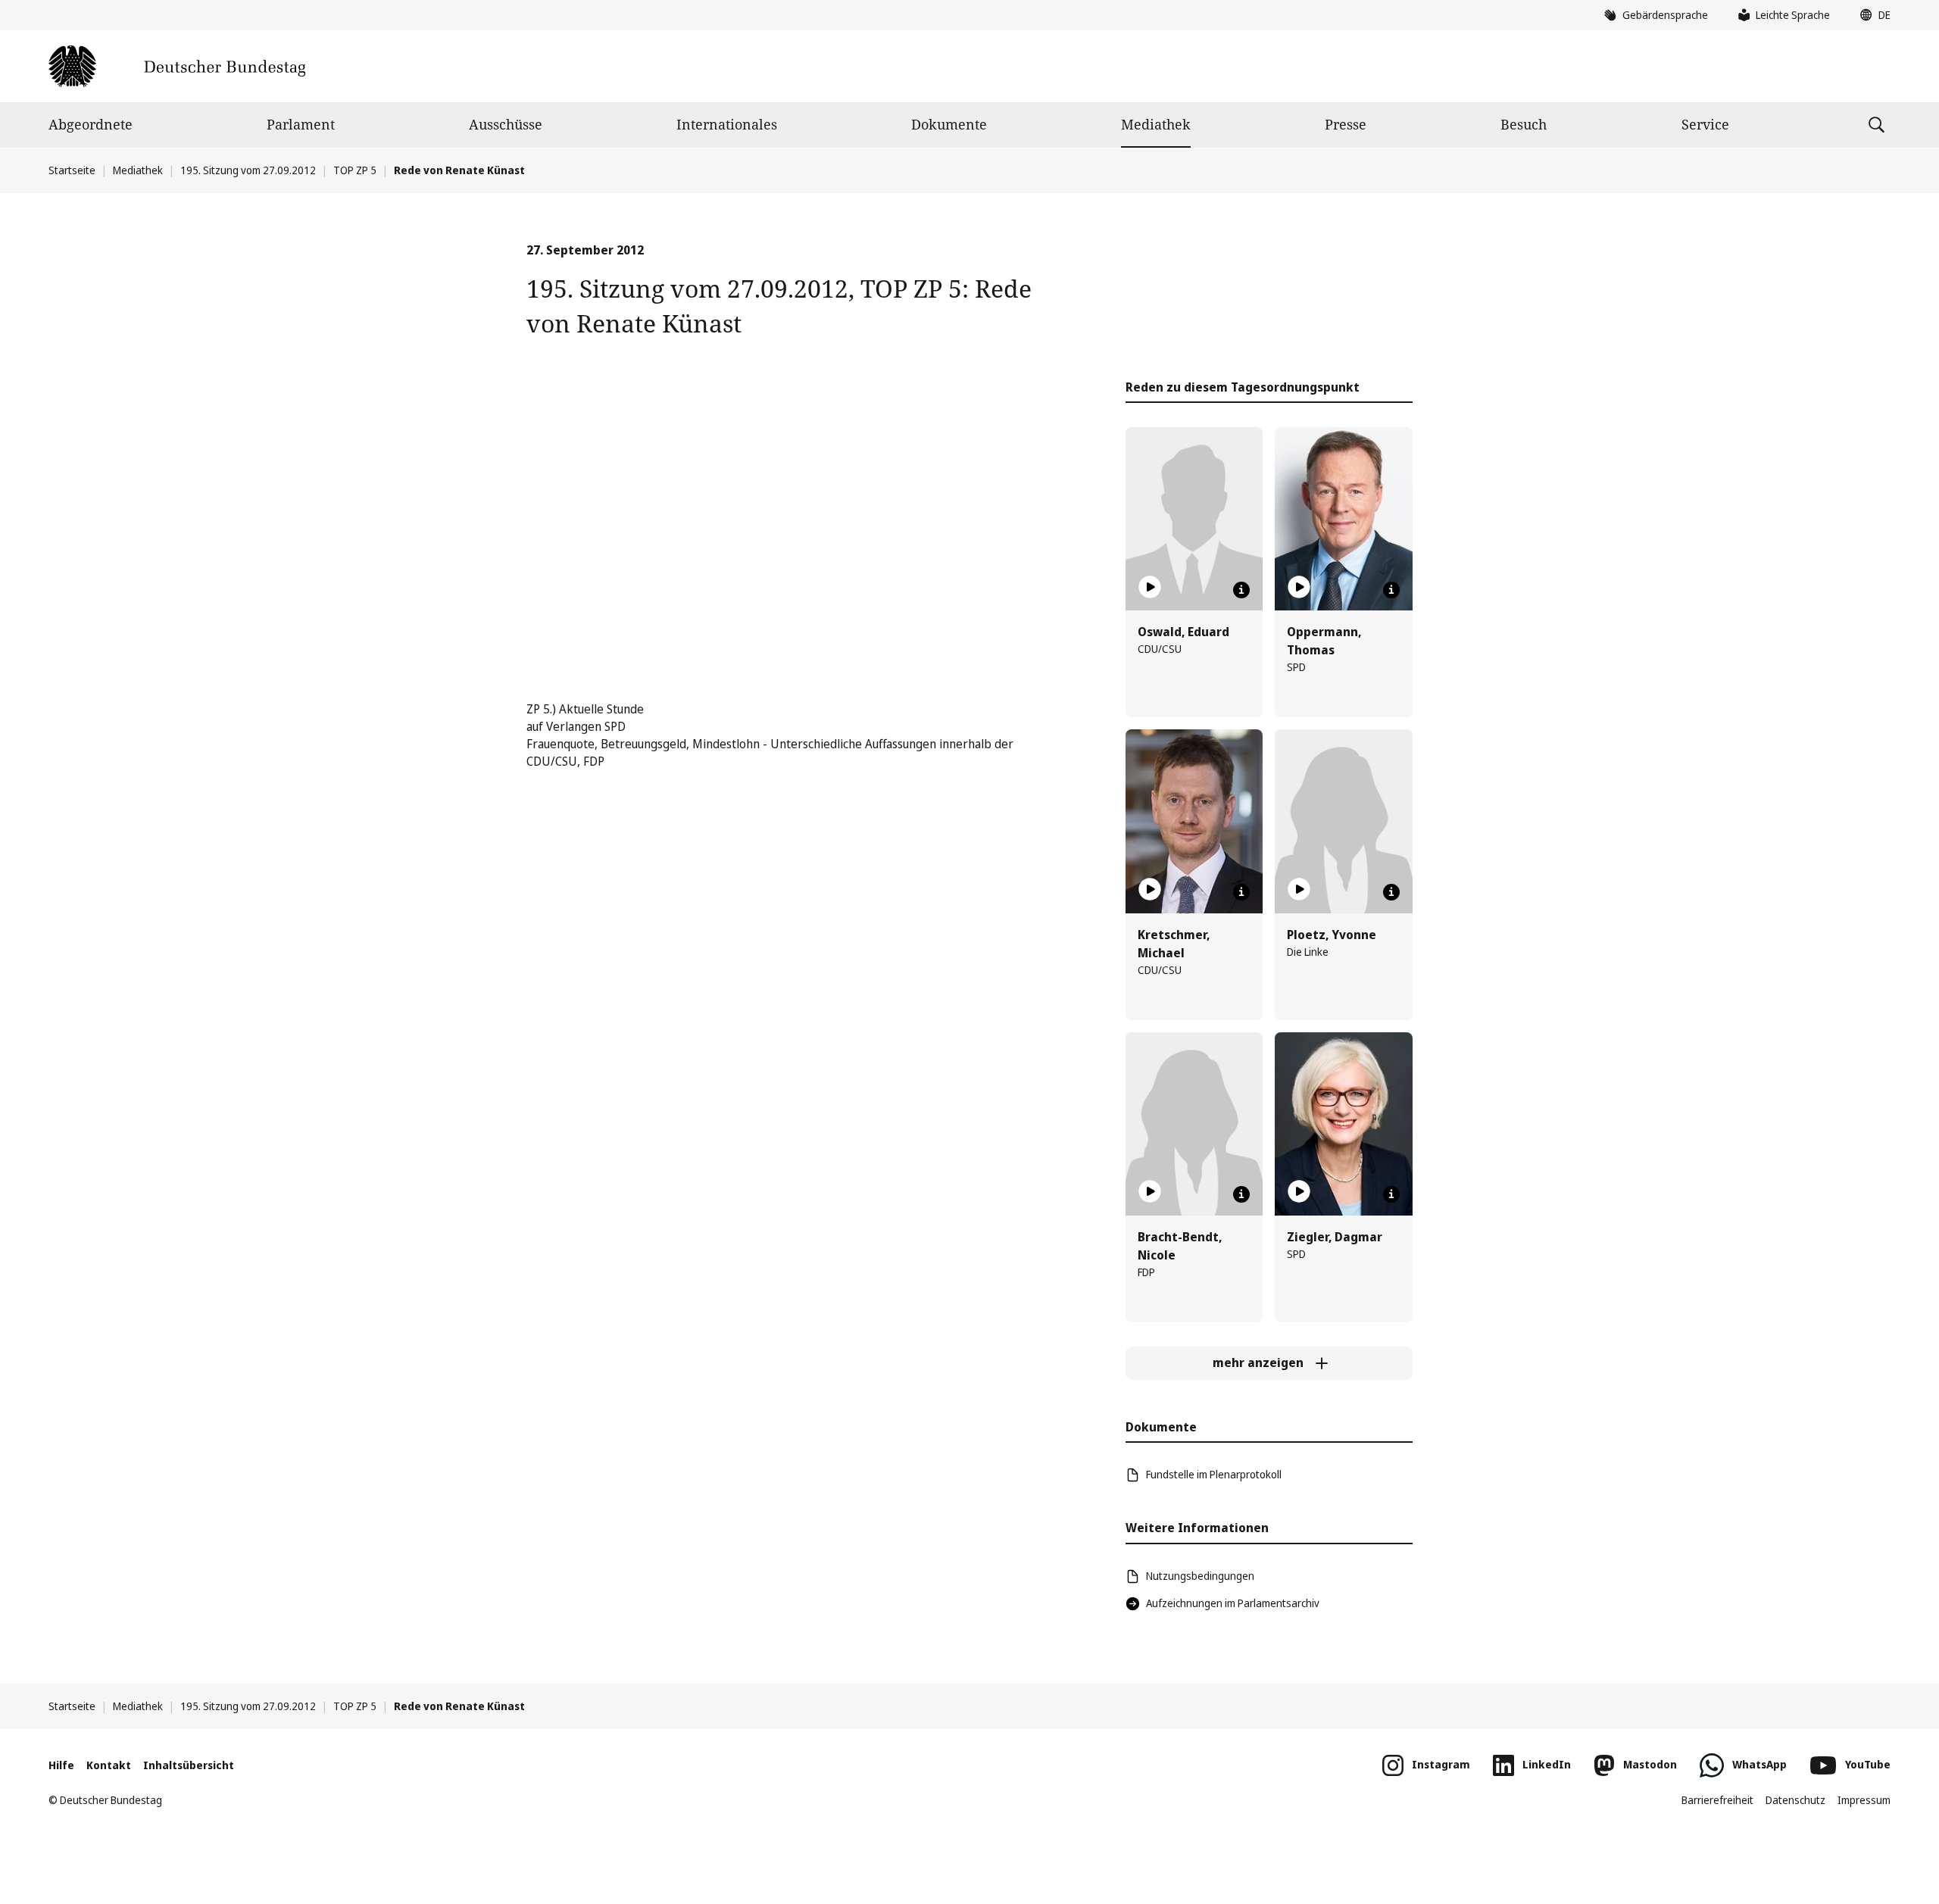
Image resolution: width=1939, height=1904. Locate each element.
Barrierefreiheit (1717, 1800)
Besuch (1524, 124)
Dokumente (949, 124)
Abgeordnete (91, 124)
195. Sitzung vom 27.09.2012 (248, 170)
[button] (1872, 15)
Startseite (72, 170)
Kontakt (109, 1765)
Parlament (301, 124)
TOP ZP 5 (355, 170)
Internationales (727, 124)
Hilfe (61, 1765)
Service (1705, 124)
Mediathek (1156, 124)
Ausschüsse (506, 124)
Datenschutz (1795, 1800)
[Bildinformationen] (1241, 590)
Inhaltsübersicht (189, 1765)
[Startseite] (177, 66)
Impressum (1864, 1800)
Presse (1346, 124)
